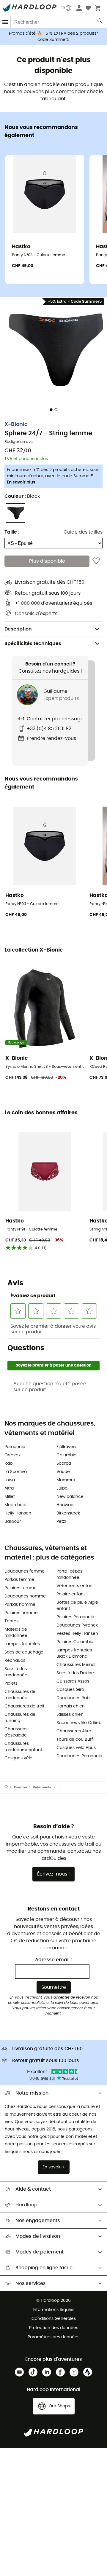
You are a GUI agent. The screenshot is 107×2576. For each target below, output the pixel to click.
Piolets (11, 1683)
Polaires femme (21, 1588)
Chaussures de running (20, 1718)
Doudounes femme (25, 1571)
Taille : (12, 532)
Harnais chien (71, 1706)
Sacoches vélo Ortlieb (79, 1723)
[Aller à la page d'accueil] (9, 1787)
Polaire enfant (71, 1594)
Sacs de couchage (24, 1652)
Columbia (66, 1455)
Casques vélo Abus (76, 1748)
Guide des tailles (83, 532)
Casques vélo (18, 1758)
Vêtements (42, 1787)
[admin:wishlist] (96, 561)
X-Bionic (16, 424)
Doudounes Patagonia (79, 1756)
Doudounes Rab (73, 1698)
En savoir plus (21, 482)
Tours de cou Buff (75, 1739)
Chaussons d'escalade (16, 1732)
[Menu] (5, 22)
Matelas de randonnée (16, 1633)
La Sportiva (16, 1472)
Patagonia (15, 1447)
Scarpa (64, 1463)
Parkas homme (20, 1605)
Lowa (10, 1480)
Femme (21, 1787)
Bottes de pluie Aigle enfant (77, 1606)
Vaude (63, 1472)
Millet (10, 1497)
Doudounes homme (25, 1596)
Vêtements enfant (75, 1586)
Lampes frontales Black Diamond (74, 1653)
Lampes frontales (22, 1644)
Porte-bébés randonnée (69, 1575)
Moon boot (16, 1505)
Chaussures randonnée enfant (23, 1747)
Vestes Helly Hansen (77, 1634)
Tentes (11, 1621)
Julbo (62, 1488)
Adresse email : (53, 1960)
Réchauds (15, 1661)
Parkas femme (19, 1580)
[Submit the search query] (100, 22)
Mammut (66, 1480)
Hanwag (65, 1505)
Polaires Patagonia (75, 1617)
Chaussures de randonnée (20, 1695)
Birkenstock (68, 1513)
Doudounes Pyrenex (77, 1625)
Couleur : (22, 496)
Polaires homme (21, 1613)
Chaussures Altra (74, 1731)
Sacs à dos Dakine (75, 1673)
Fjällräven (66, 1447)
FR (63, 8)
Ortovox (12, 1455)
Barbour (13, 1522)
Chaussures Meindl (76, 1665)
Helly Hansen (18, 1513)
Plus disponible (47, 561)
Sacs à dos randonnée (16, 1672)
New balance (70, 1497)
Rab (8, 1463)
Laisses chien (70, 1715)
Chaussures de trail (24, 1706)
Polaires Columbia (75, 1642)
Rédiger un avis (19, 442)
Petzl (61, 1522)
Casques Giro (70, 1690)
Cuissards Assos (73, 1681)
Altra (9, 1488)
